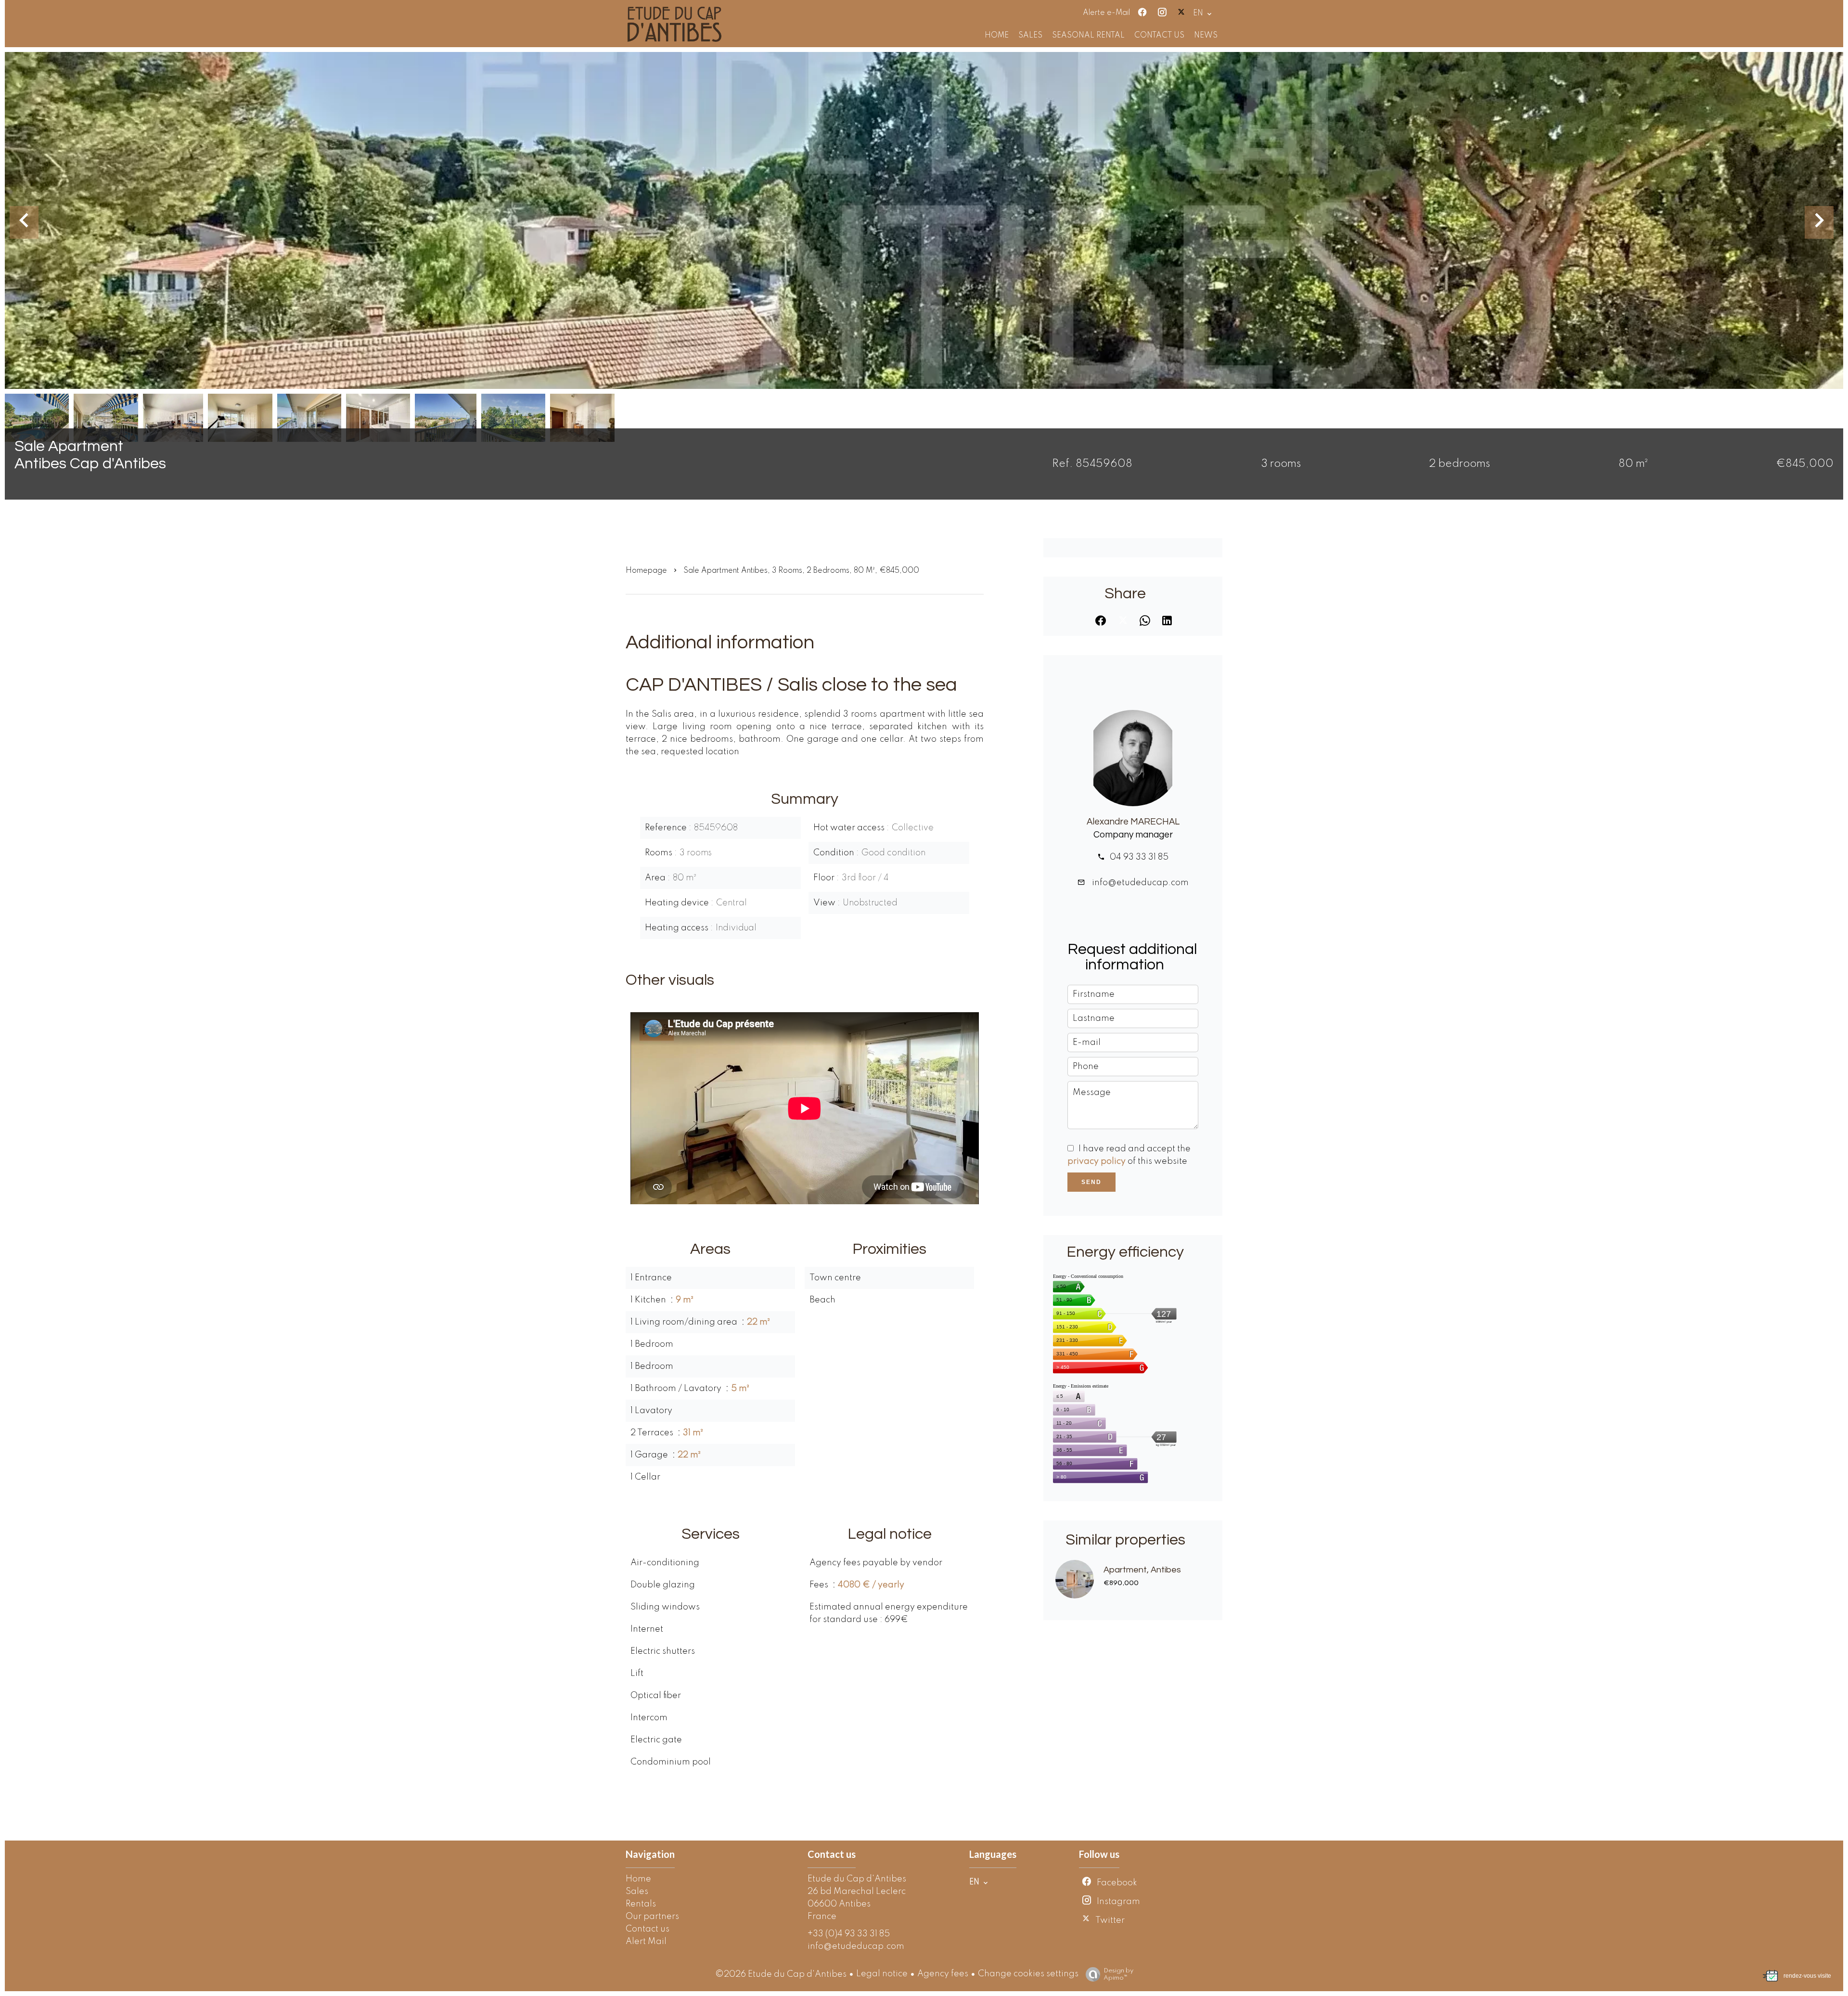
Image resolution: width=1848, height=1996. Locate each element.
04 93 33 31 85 (1139, 857)
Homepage (646, 571)
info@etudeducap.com (1139, 883)
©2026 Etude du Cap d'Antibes (781, 1974)
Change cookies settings (1028, 1974)
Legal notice (882, 1974)
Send (1091, 1182)
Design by (1118, 1974)
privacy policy (1097, 1161)
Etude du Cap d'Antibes (857, 1879)
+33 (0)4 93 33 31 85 (849, 1934)
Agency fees (943, 1974)
